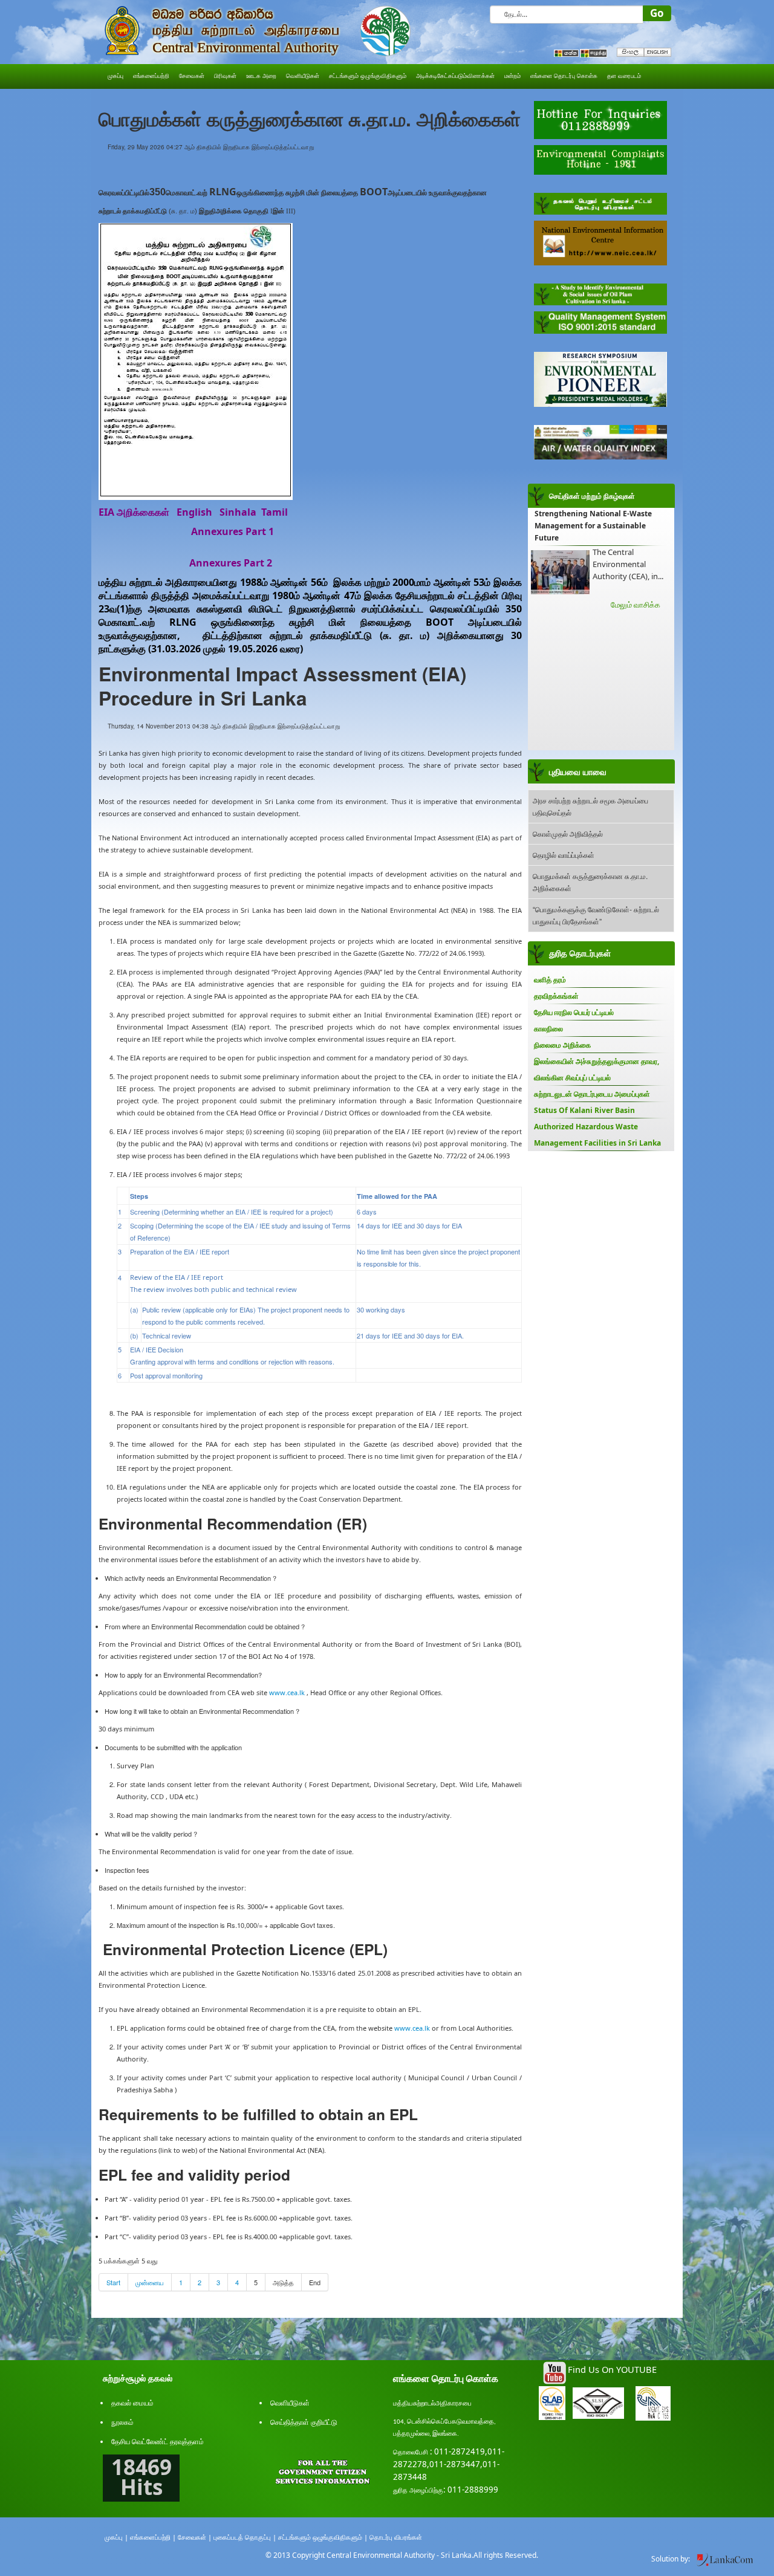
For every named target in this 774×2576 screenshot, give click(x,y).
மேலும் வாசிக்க (636, 605)
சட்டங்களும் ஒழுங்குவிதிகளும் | (323, 2537)
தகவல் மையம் (132, 2403)
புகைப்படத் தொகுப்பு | (245, 2537)
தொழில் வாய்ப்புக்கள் (564, 855)
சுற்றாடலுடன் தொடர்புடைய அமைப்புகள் (592, 1094)
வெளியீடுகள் (290, 2403)
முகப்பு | (116, 2537)
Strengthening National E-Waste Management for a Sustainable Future (593, 526)
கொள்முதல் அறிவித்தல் (568, 833)
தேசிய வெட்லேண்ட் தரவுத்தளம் (158, 2441)
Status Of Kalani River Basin (584, 1110)
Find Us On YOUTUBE (612, 2369)
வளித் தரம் (550, 980)
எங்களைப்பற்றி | (153, 2537)
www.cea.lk (287, 1692)
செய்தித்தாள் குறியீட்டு (304, 2422)
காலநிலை (548, 1029)
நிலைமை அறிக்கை (562, 1045)
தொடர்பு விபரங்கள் (396, 2537)
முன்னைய (150, 2282)
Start (113, 2282)
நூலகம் (122, 2422)
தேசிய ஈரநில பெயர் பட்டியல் (574, 1012)
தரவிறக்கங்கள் (556, 996)
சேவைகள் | (195, 2537)
